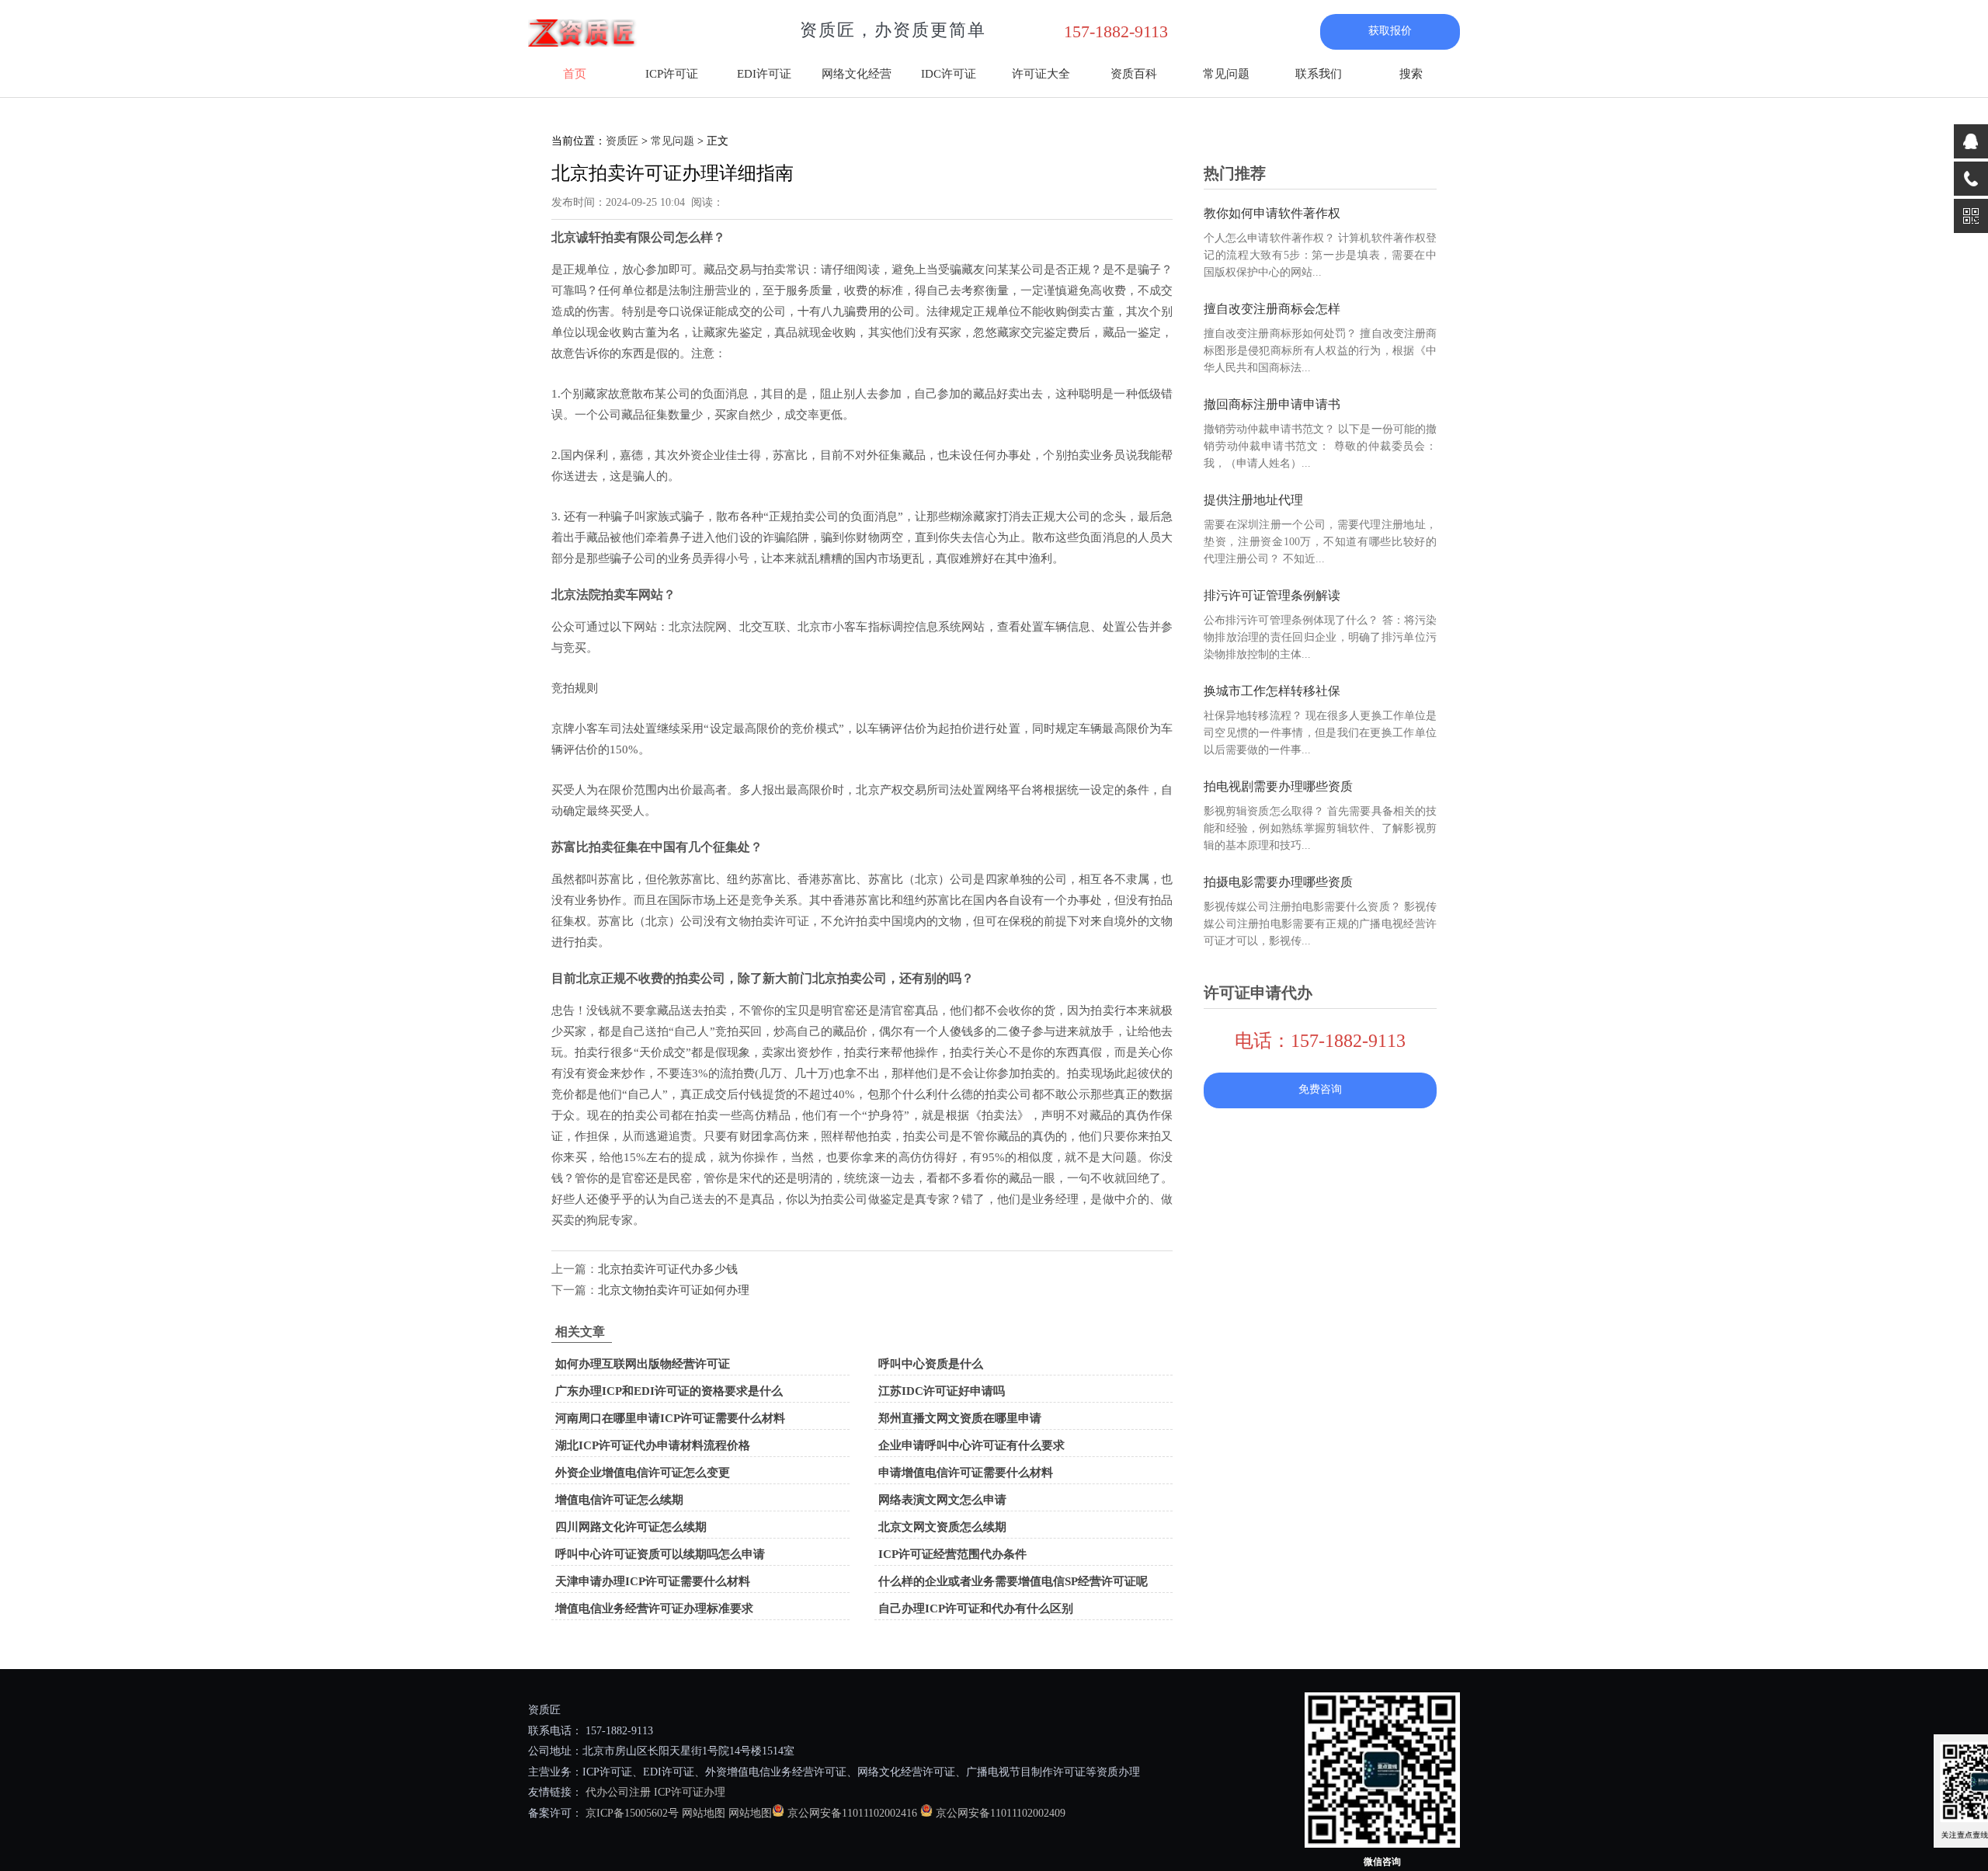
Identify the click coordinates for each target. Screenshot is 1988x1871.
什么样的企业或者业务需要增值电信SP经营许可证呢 (1013, 1581)
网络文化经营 (857, 74)
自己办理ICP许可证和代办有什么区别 (976, 1608)
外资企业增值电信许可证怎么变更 (643, 1473)
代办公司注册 (618, 1792)
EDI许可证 (764, 74)
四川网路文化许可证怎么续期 (631, 1527)
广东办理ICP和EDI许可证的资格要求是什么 (669, 1391)
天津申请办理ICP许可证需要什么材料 (653, 1581)
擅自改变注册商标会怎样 (1272, 309)
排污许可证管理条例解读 (1272, 595)
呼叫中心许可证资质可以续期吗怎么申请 (660, 1554)
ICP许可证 (672, 74)
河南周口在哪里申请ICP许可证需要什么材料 (670, 1418)
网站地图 (704, 1813)
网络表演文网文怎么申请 (942, 1500)
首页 (575, 74)
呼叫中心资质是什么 (931, 1364)
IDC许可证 (949, 74)
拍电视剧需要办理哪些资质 (1278, 786)
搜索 (1411, 74)
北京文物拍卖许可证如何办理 (674, 1290)
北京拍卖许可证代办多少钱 (668, 1269)
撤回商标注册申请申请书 (1272, 404)
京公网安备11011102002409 (1001, 1813)
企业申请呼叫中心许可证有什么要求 (971, 1445)
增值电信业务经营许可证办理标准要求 (654, 1608)
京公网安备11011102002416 (852, 1813)
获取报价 (1390, 31)
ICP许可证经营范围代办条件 (952, 1554)
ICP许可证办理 (690, 1792)
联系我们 (1319, 74)
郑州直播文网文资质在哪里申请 (960, 1418)
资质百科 (1134, 74)
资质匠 (622, 141)
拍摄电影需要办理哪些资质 (1278, 882)
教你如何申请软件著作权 (1272, 213)
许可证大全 (1041, 74)
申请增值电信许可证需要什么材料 (966, 1473)
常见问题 (1226, 74)
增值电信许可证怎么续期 (619, 1500)
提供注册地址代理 (1253, 500)
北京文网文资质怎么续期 (942, 1527)
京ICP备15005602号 (631, 1813)
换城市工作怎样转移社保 (1272, 691)
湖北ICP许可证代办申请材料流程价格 (653, 1445)
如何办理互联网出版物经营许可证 (643, 1364)
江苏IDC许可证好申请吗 (942, 1391)
